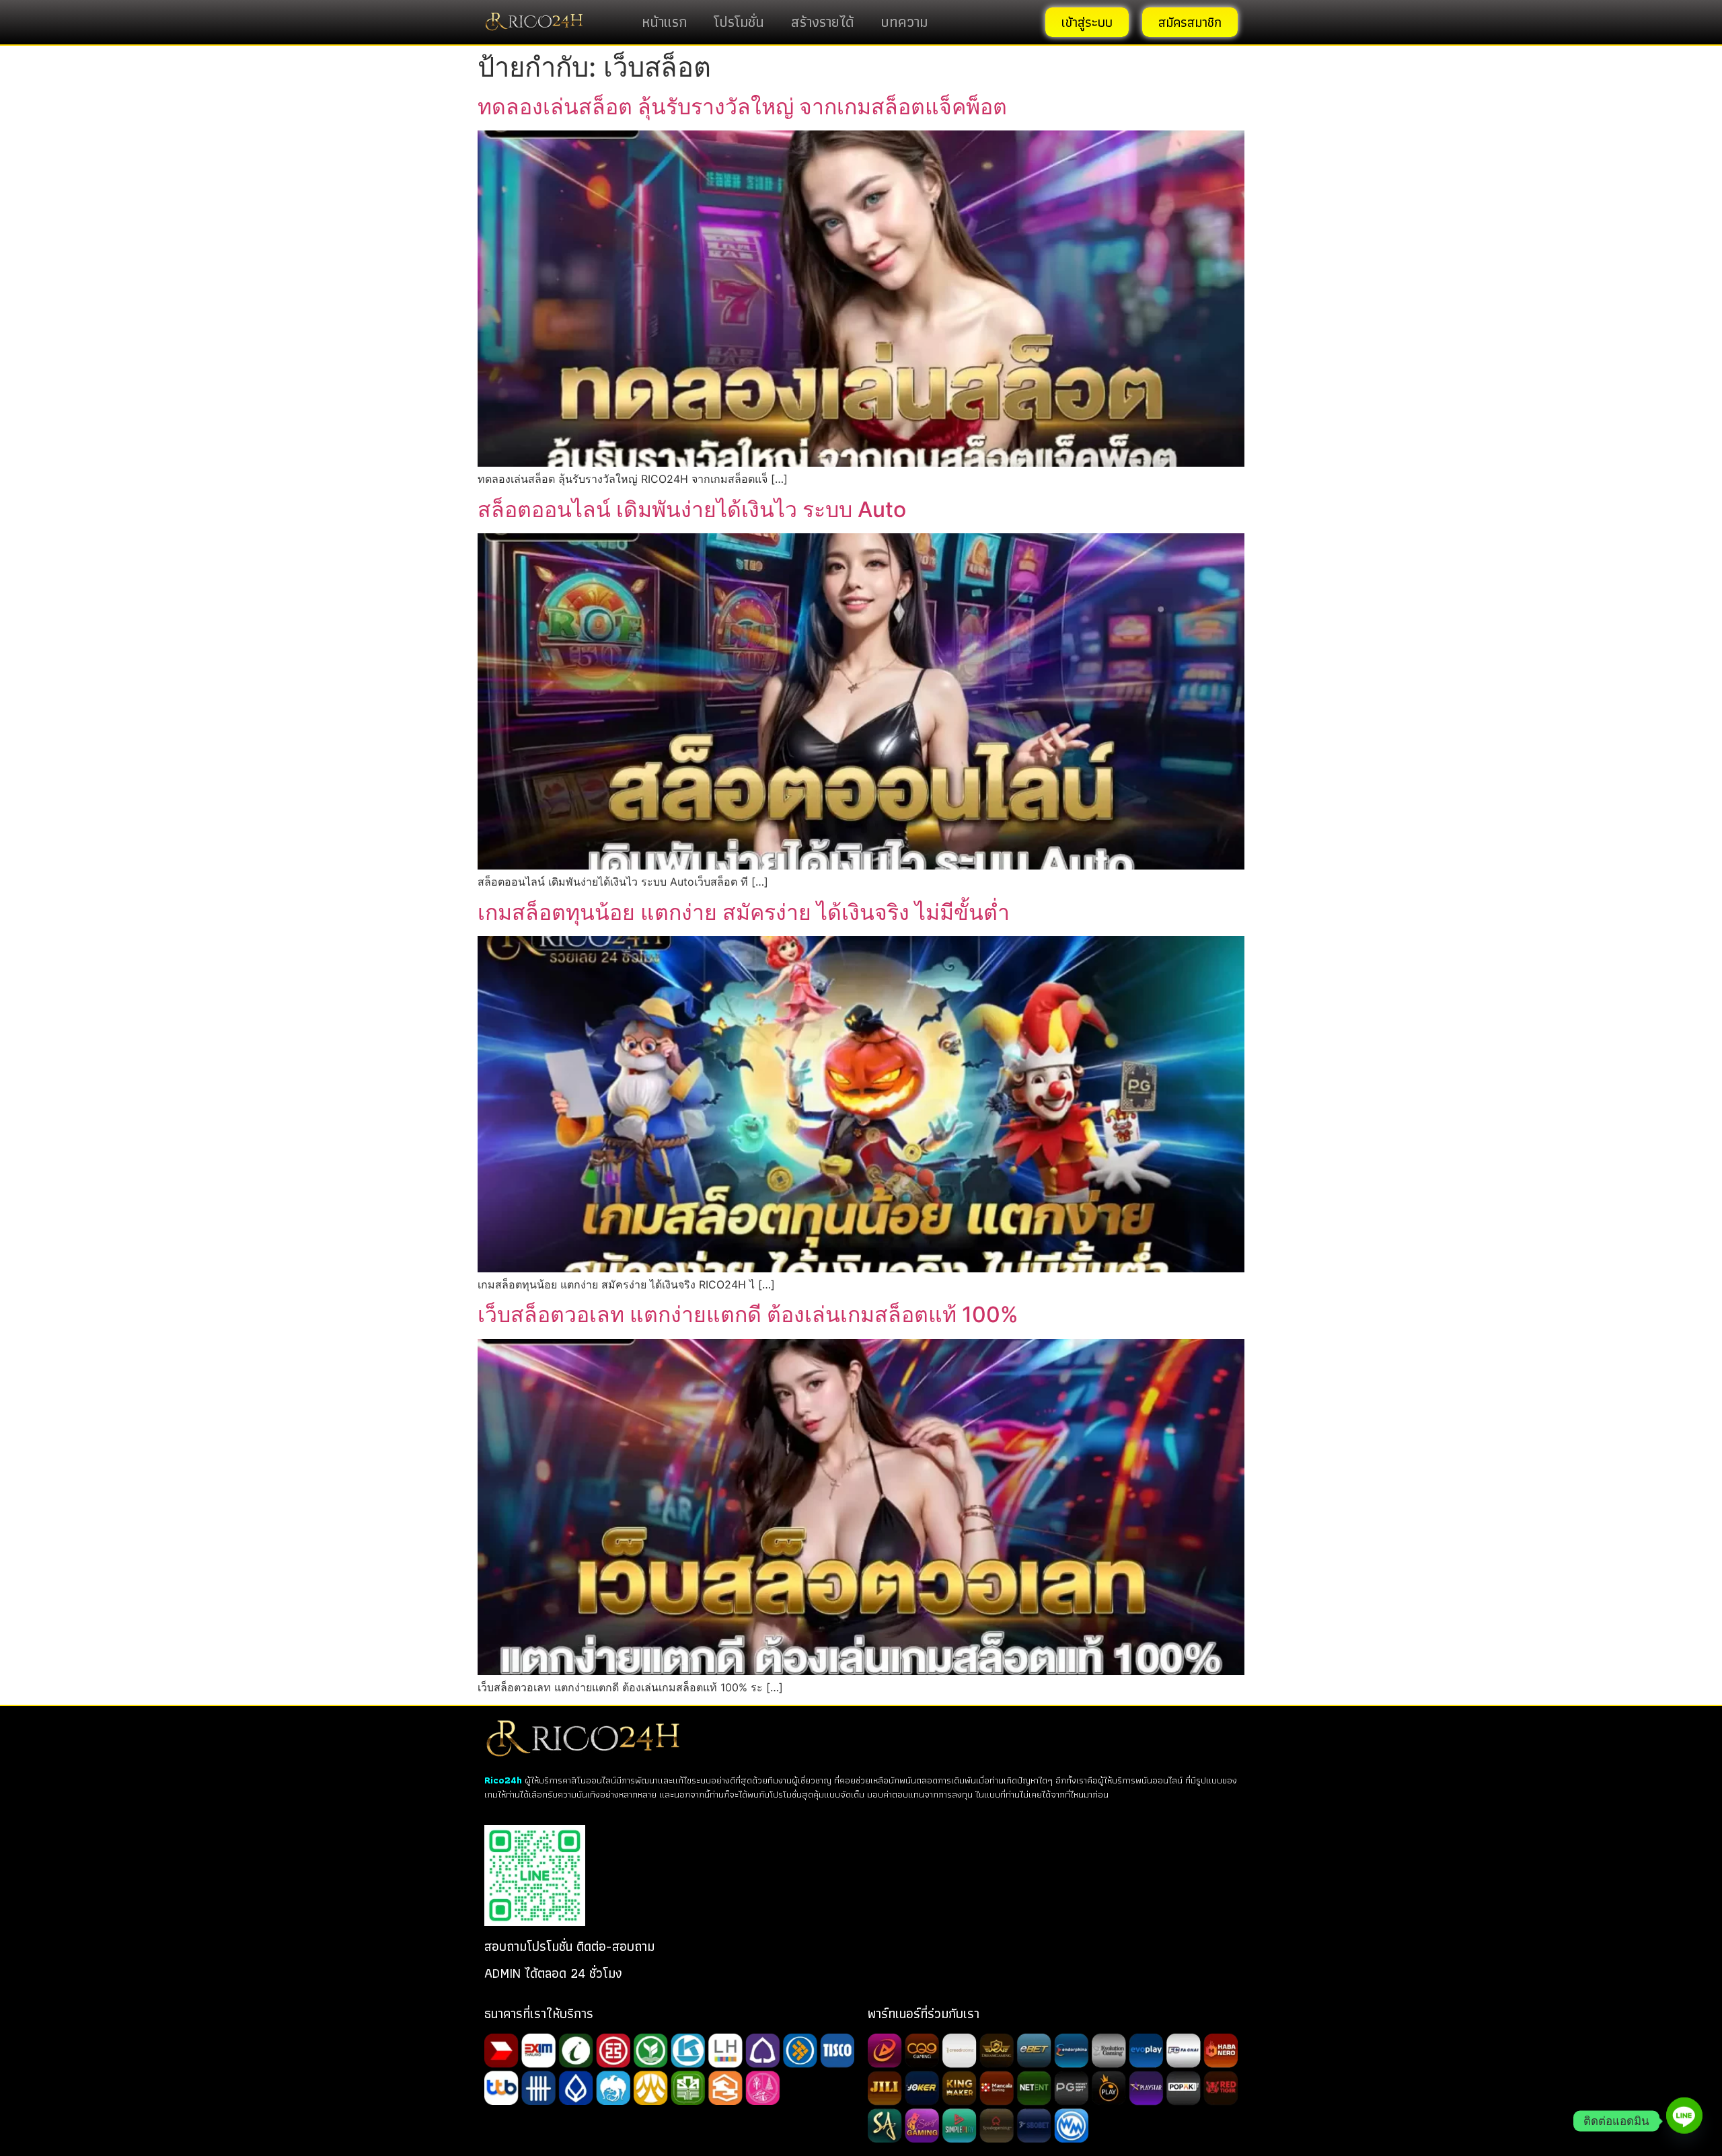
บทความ (904, 22)
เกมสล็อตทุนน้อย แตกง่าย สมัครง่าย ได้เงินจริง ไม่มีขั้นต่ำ (744, 912)
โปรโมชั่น (739, 22)
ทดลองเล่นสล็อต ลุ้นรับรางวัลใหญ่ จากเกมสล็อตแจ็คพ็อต (742, 107)
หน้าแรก (664, 22)
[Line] (1684, 2121)
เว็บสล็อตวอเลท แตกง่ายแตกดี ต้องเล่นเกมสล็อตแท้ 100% (748, 1314)
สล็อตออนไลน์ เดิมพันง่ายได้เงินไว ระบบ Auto (692, 509)
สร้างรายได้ (822, 22)
